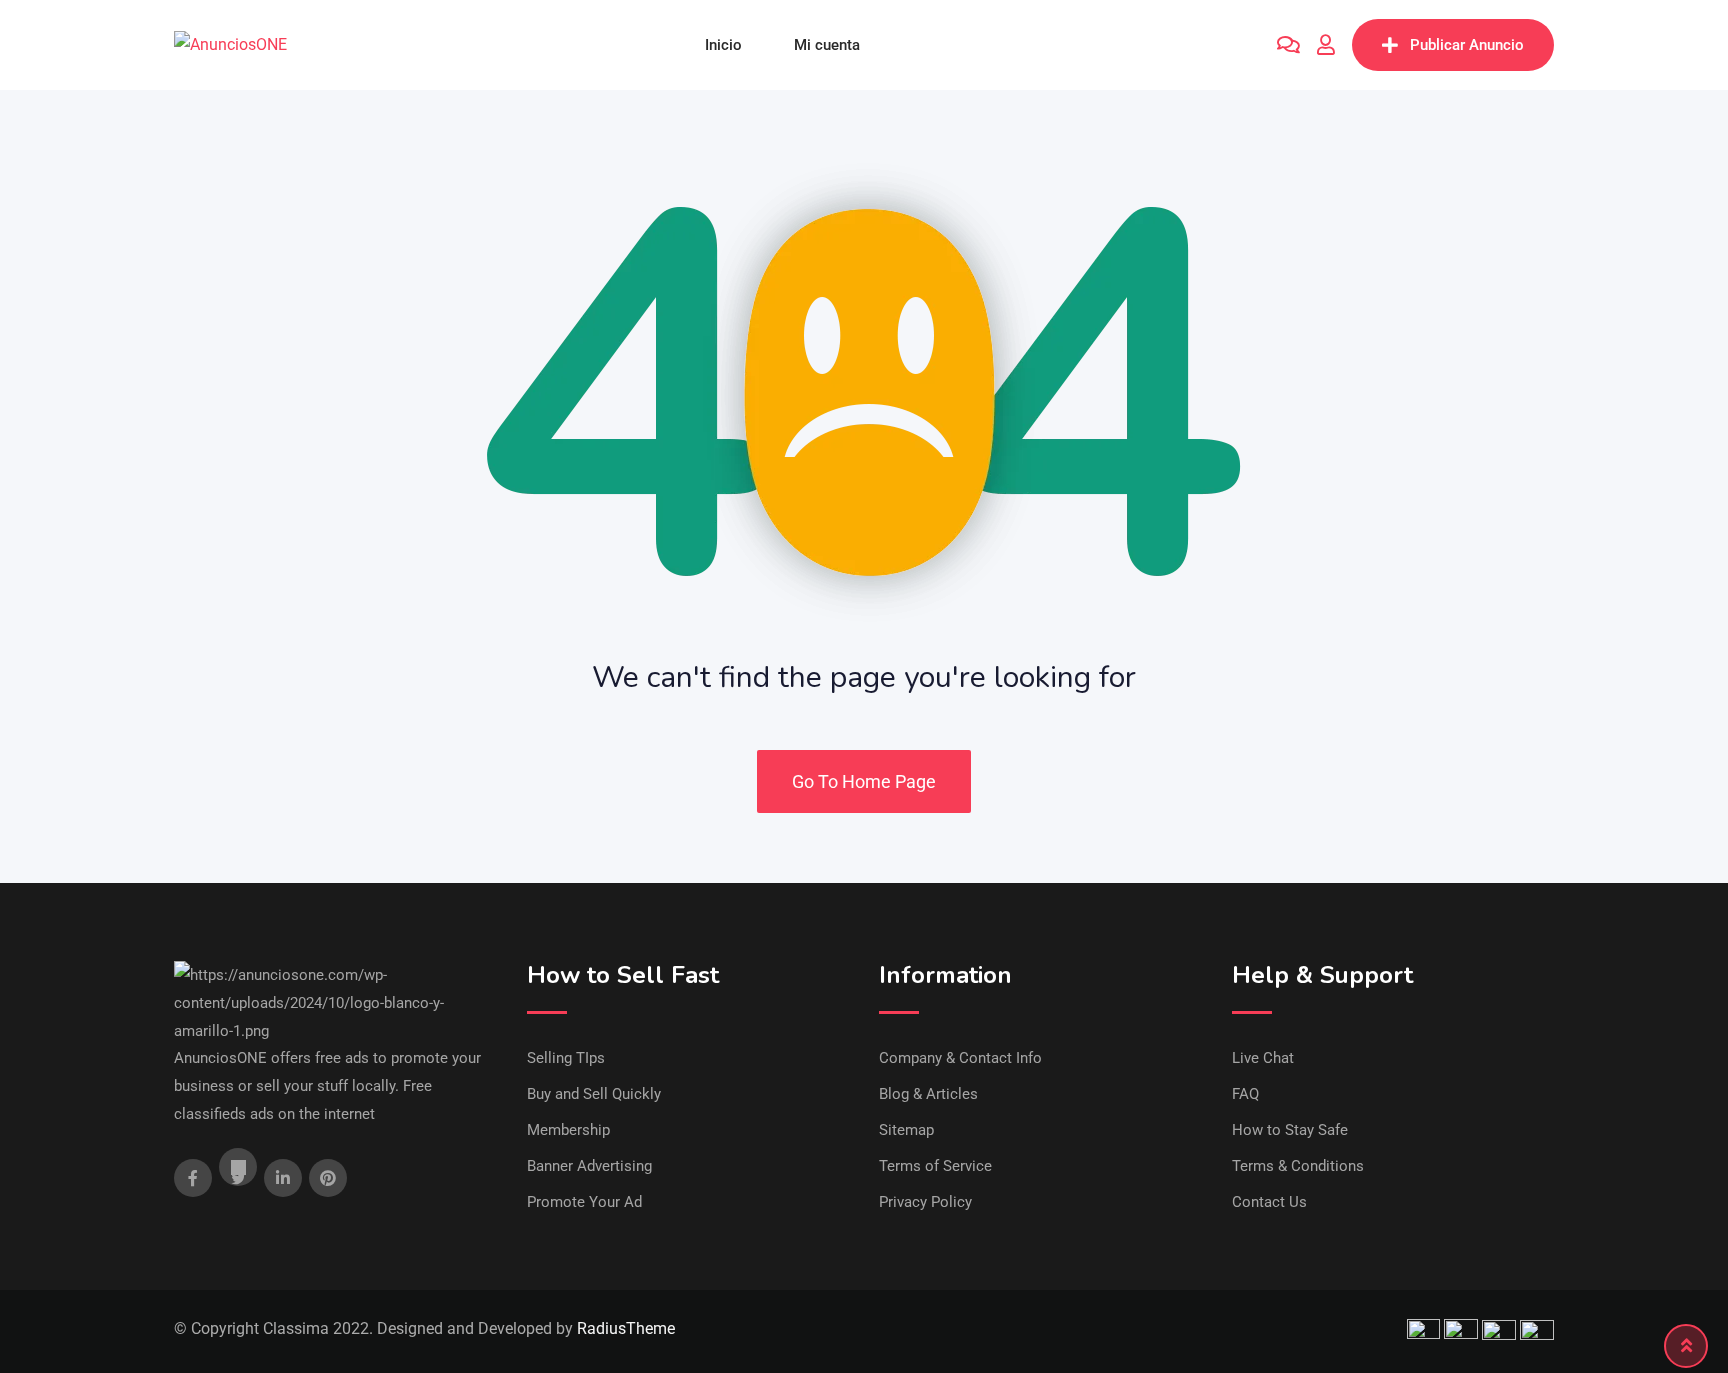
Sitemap (906, 1130)
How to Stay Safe (1290, 1130)
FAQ (1245, 1094)
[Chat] (1288, 45)
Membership (568, 1130)
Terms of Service (935, 1166)
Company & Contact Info (960, 1058)
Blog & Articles (928, 1094)
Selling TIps (566, 1058)
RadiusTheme (626, 1328)
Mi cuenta (827, 45)
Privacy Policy (925, 1202)
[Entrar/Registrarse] (1326, 45)
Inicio (723, 45)
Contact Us (1269, 1202)
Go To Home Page (864, 781)
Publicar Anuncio (1467, 45)
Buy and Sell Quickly (594, 1094)
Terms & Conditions (1298, 1166)
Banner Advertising (589, 1166)
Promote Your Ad (584, 1202)
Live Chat (1263, 1058)
